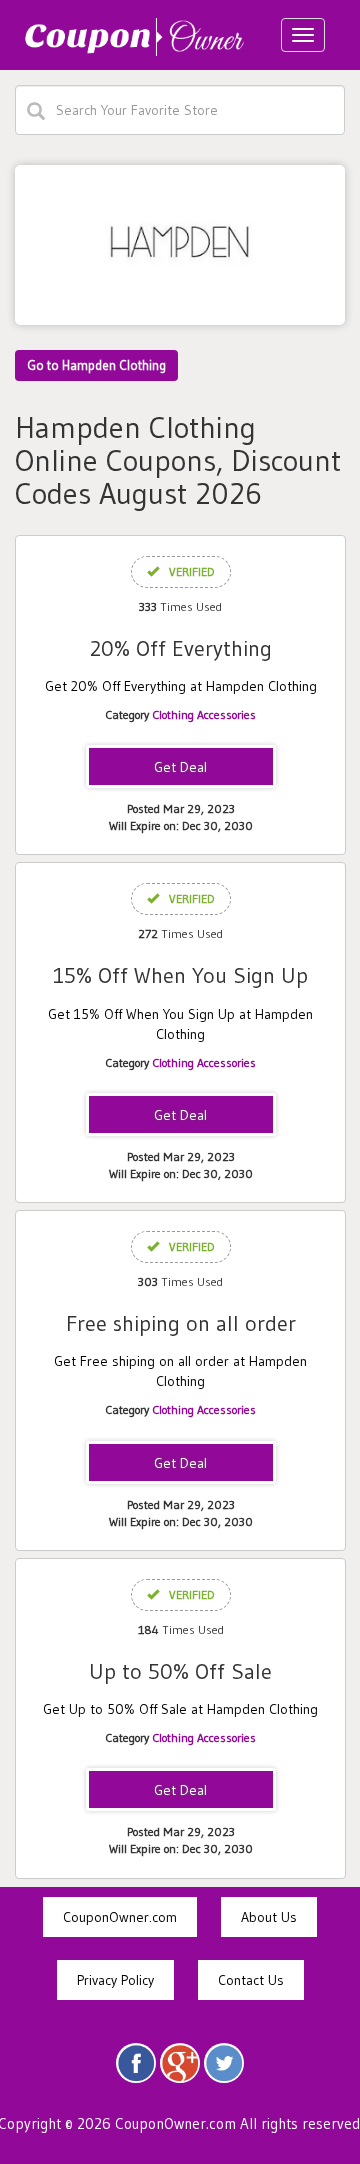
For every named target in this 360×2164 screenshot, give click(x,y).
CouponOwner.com (120, 1917)
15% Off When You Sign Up (180, 975)
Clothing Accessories (204, 714)
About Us (269, 1917)
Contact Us (251, 1980)
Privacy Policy (115, 1980)
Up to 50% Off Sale (180, 1671)
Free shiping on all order (181, 1323)
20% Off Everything (181, 648)
